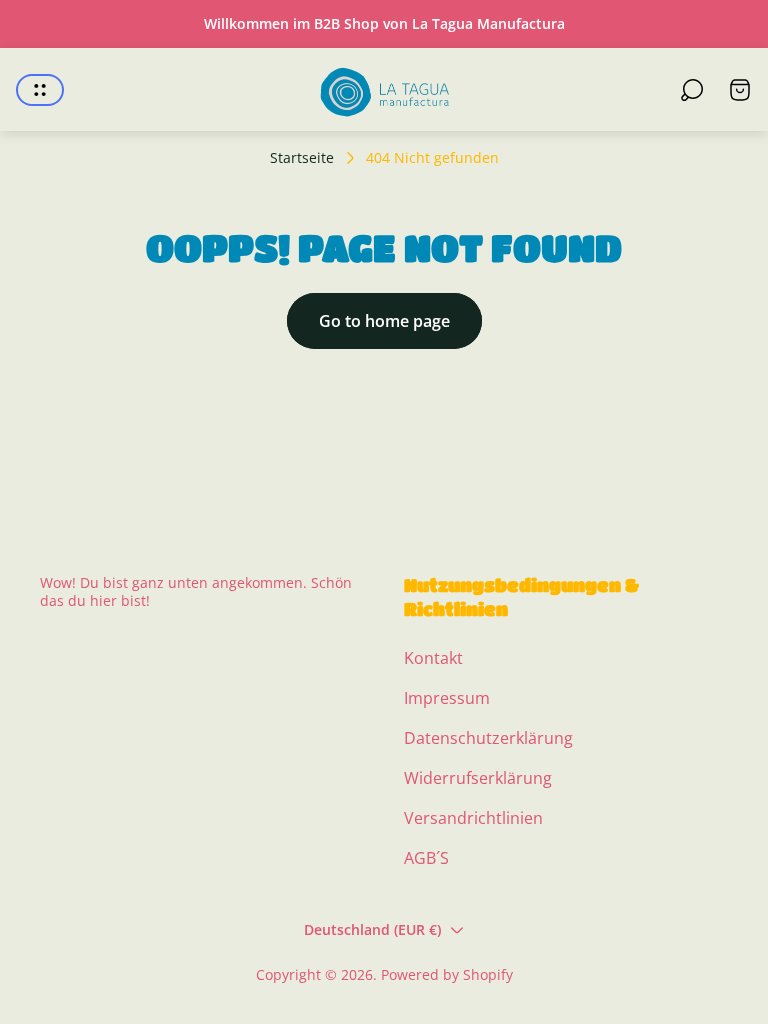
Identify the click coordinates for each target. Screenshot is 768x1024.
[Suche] (692, 90)
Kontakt (433, 658)
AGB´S (426, 858)
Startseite (302, 158)
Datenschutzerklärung (488, 738)
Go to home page (384, 321)
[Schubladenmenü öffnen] (40, 90)
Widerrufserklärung (478, 778)
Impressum (447, 698)
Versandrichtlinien (473, 818)
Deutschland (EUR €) (372, 929)
